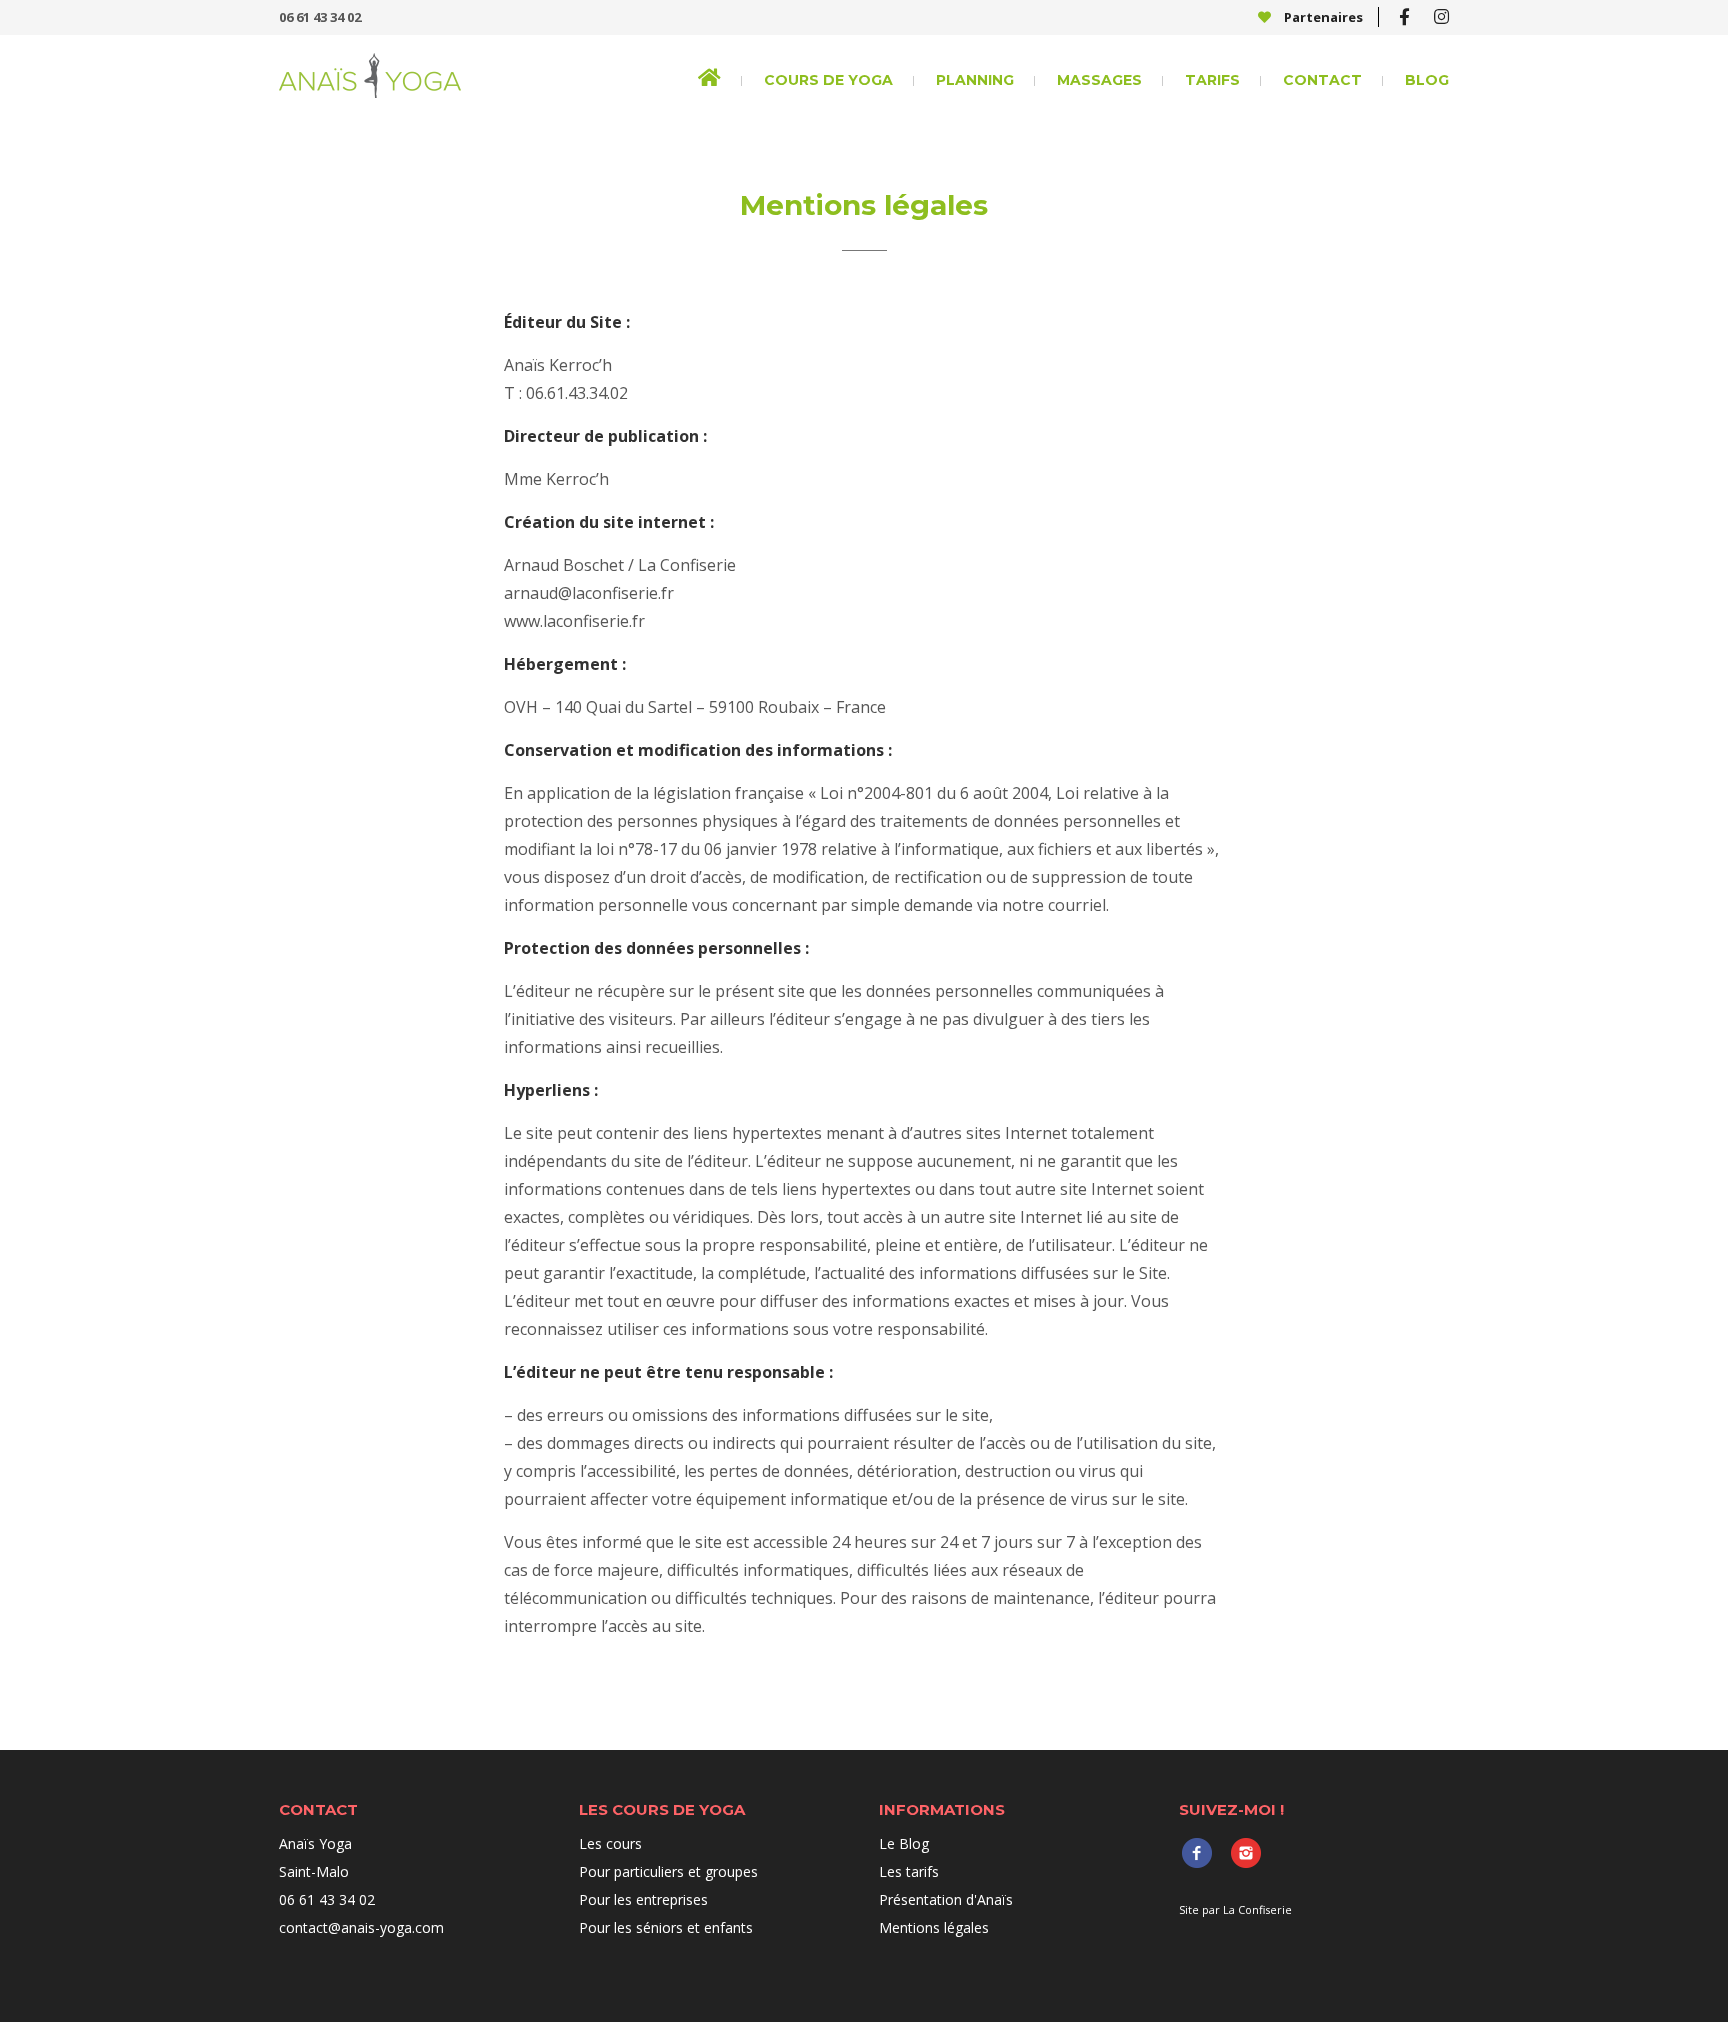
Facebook (1196, 1852)
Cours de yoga (828, 80)
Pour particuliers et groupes (668, 1871)
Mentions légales (934, 1927)
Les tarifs (909, 1871)
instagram (1245, 1852)
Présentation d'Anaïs (946, 1899)
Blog (1427, 80)
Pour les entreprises (643, 1899)
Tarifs (1212, 80)
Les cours (610, 1843)
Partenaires (1322, 17)
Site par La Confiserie (1235, 1909)
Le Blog (904, 1843)
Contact (1322, 80)
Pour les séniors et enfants (666, 1927)
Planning (975, 80)
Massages (1099, 80)
